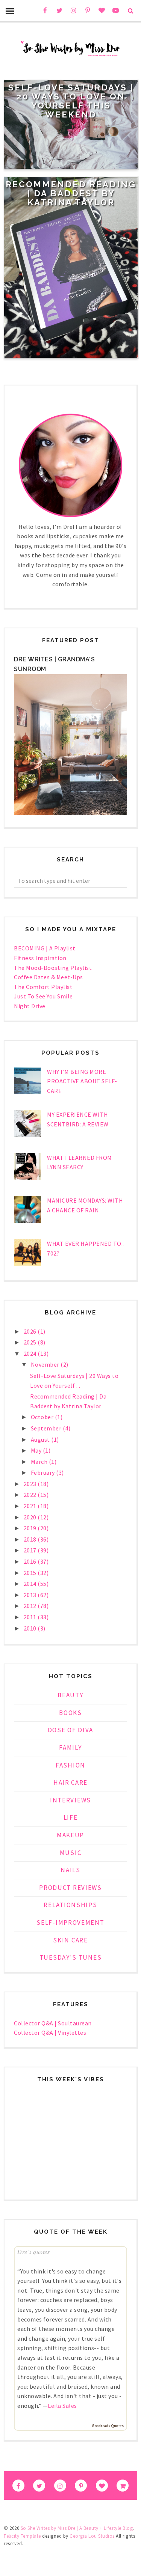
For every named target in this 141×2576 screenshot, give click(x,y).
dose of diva (70, 1730)
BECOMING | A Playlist (45, 948)
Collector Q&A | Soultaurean (53, 2023)
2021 (31, 1506)
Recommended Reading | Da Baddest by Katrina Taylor (71, 193)
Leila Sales (62, 2406)
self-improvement (70, 1923)
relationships (70, 1905)
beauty (70, 1695)
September (47, 1428)
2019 (31, 1528)
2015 (31, 1573)
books (70, 1713)
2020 (31, 1517)
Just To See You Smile (43, 996)
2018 (31, 1539)
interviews (70, 1800)
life (71, 1817)
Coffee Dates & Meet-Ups (49, 977)
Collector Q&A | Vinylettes (50, 2032)
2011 (31, 1617)
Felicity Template (22, 2536)
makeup (70, 1835)
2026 (31, 1331)
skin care (70, 1940)
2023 (31, 1484)
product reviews (70, 1888)
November (46, 1364)
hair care (70, 1783)
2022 (31, 1495)
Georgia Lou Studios (92, 2536)
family (70, 1748)
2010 (31, 1628)
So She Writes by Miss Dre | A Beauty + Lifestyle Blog (77, 2528)
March (40, 1462)
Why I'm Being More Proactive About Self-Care (82, 1081)
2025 (31, 1342)
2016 (31, 1561)
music (71, 1853)
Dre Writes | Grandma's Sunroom (54, 664)
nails (70, 1870)
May (37, 1450)
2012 (31, 1606)
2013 (31, 1595)
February (44, 1472)
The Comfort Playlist (43, 987)
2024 (31, 1353)
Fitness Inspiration (40, 958)
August (41, 1439)
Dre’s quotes (33, 2252)
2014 (31, 1584)
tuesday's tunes (71, 1957)
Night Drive (30, 1006)
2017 (31, 1550)
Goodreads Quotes (108, 2426)
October (43, 1417)
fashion (70, 1765)
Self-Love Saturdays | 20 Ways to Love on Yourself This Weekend (71, 101)
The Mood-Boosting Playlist (53, 968)
